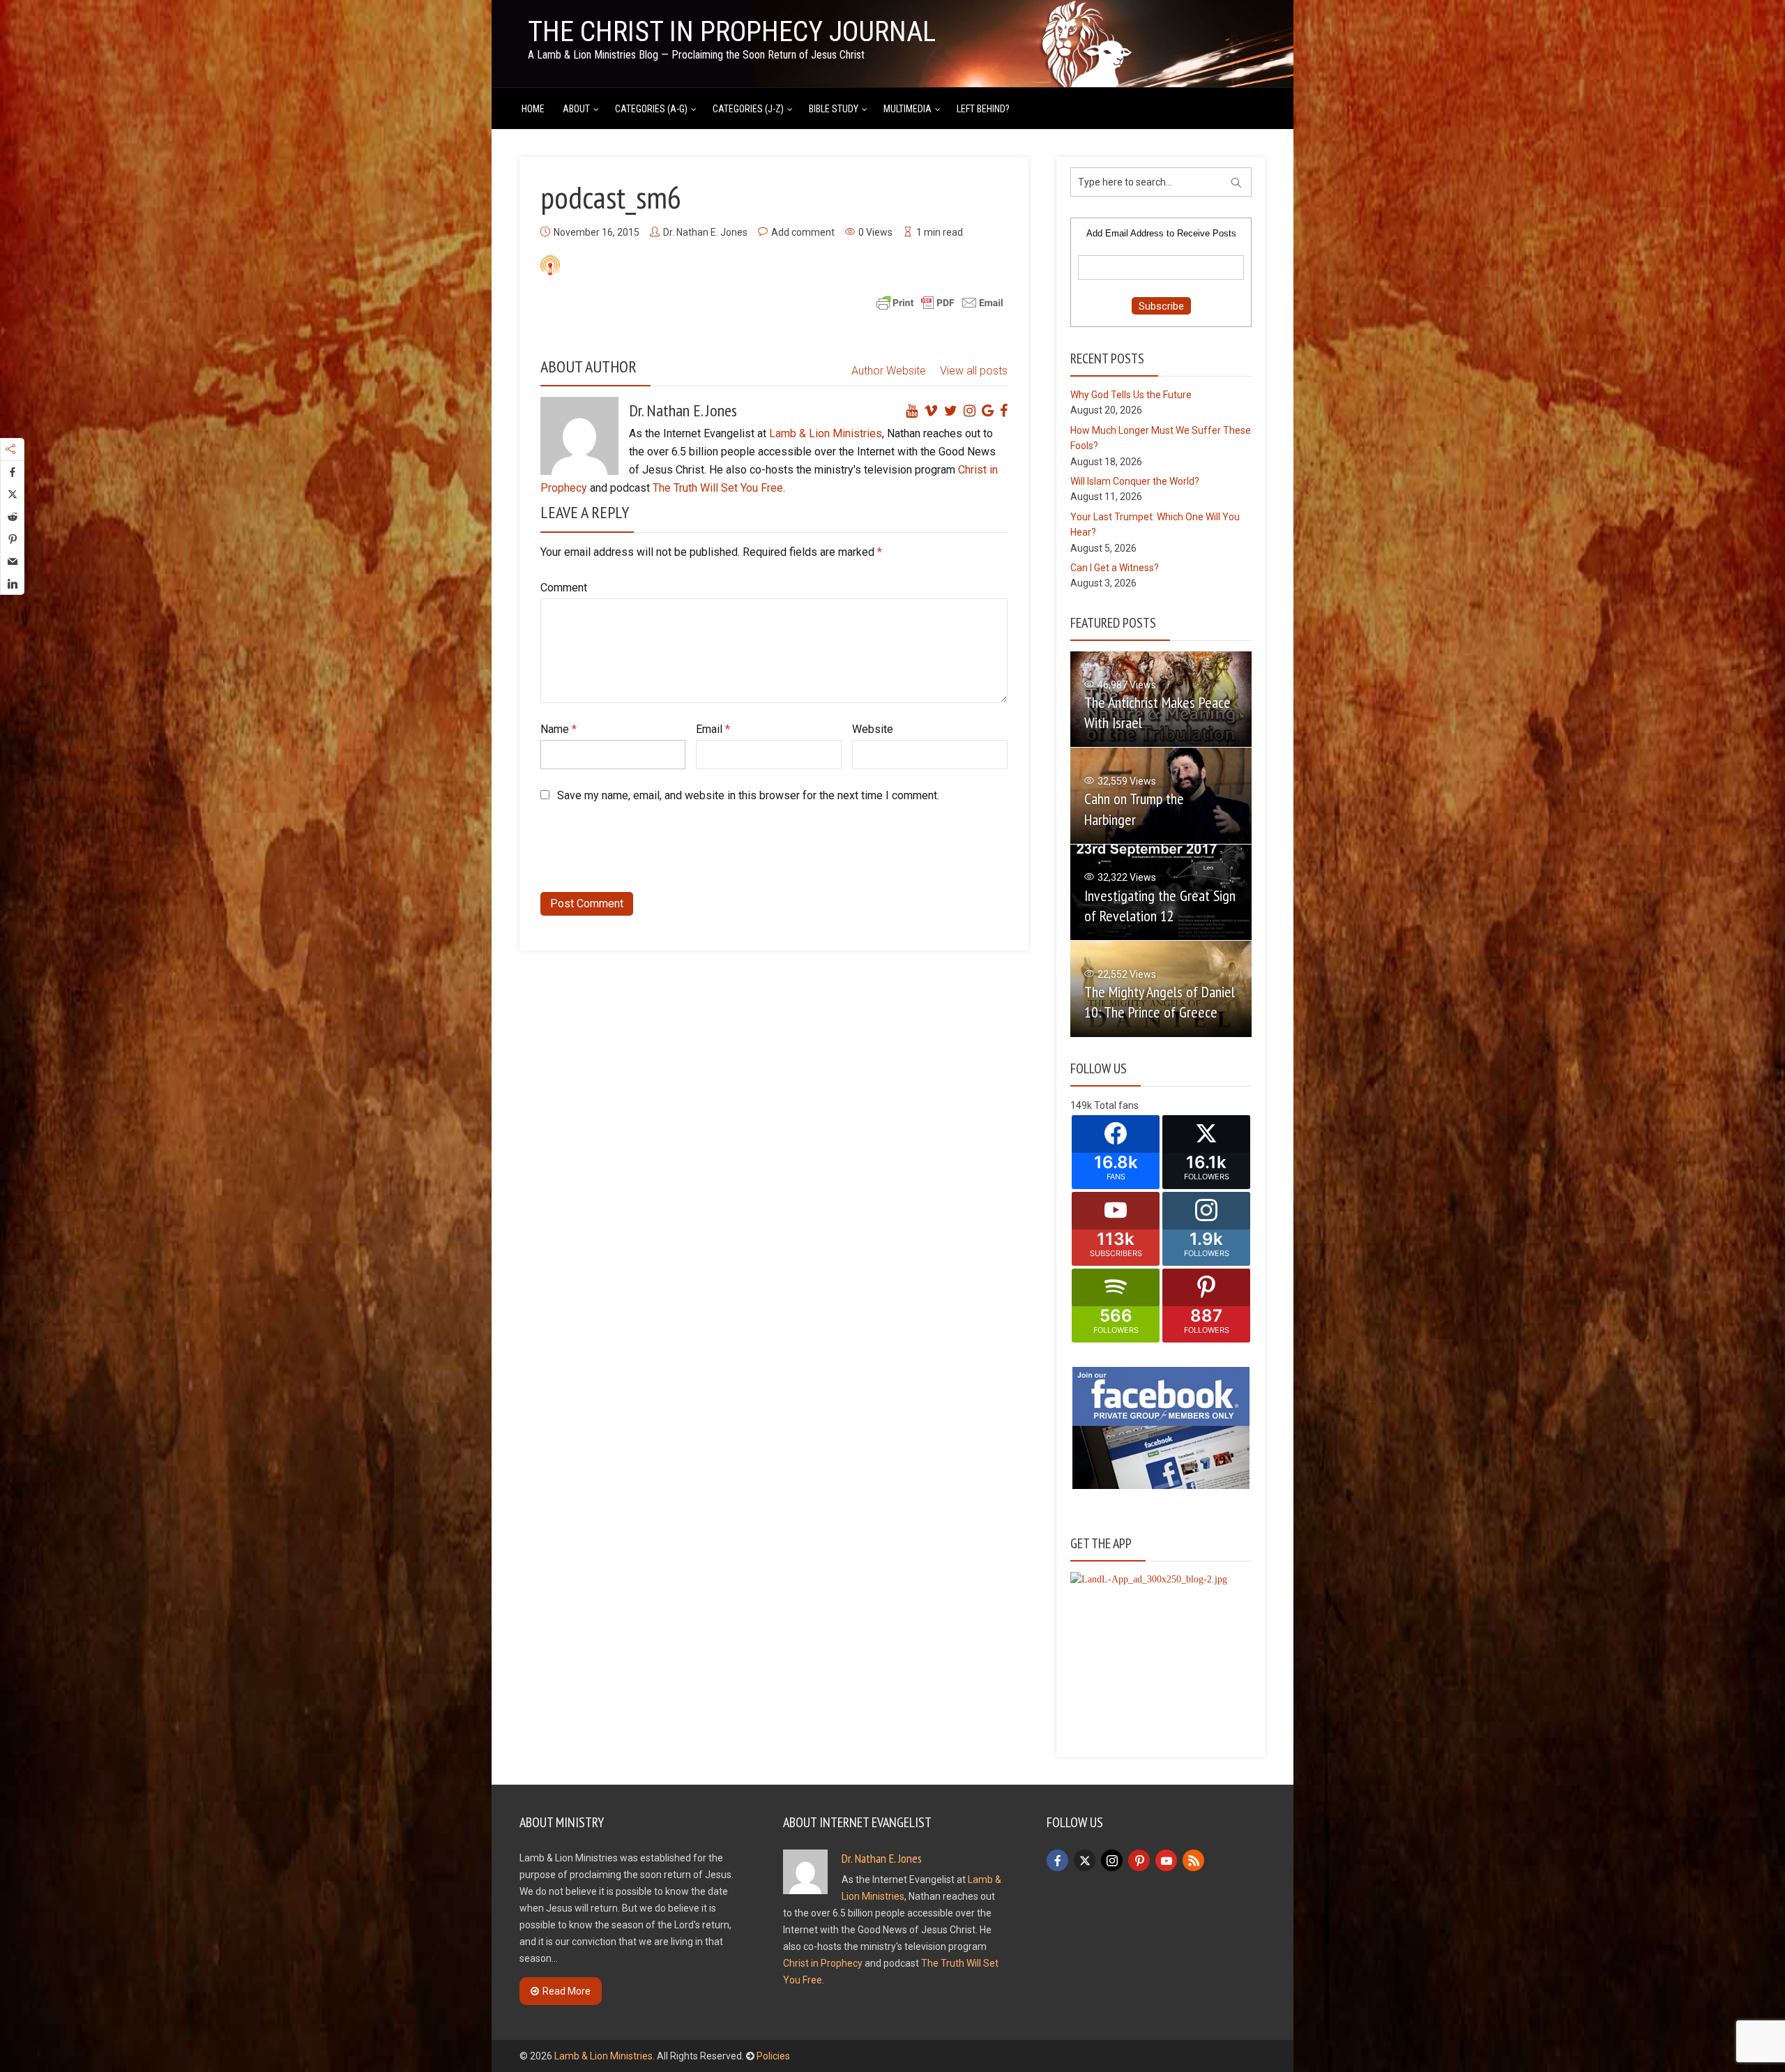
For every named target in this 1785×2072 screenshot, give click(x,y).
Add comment (803, 232)
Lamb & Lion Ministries (826, 433)
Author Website (889, 371)
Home (533, 109)
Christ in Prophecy (823, 1963)
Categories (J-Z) (748, 109)
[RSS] (1193, 1860)
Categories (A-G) (651, 109)
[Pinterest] (1139, 1860)
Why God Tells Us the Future (1131, 395)
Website (873, 729)
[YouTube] (1166, 1860)
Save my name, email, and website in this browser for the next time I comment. (748, 795)
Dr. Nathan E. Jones (705, 232)
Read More (567, 1991)
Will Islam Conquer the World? (1135, 481)
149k (1081, 1105)
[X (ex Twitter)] (1085, 1860)
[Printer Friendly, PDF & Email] (940, 302)
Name (559, 729)
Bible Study (834, 109)
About (576, 109)
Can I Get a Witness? (1115, 568)
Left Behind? (983, 109)
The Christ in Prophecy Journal (732, 32)
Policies (773, 2056)
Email (713, 729)
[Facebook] (1057, 1860)
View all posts (974, 371)
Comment (564, 588)
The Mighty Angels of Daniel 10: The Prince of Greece (1160, 1002)
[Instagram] (1112, 1860)
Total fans (1116, 1105)
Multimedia (907, 109)
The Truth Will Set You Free (718, 488)
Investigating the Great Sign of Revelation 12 (1160, 906)
